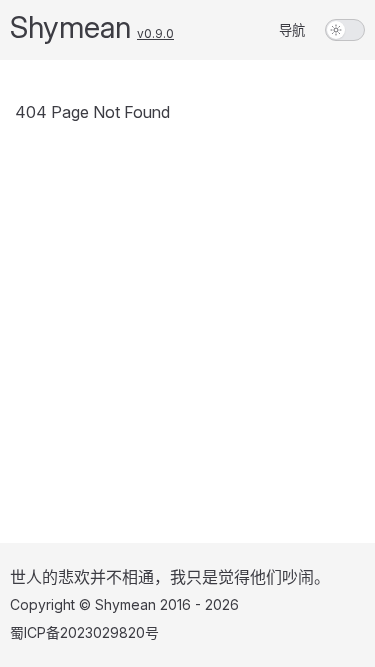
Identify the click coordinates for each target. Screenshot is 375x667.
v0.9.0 (155, 33)
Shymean (70, 27)
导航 (292, 30)
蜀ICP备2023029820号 (84, 632)
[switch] (345, 30)
